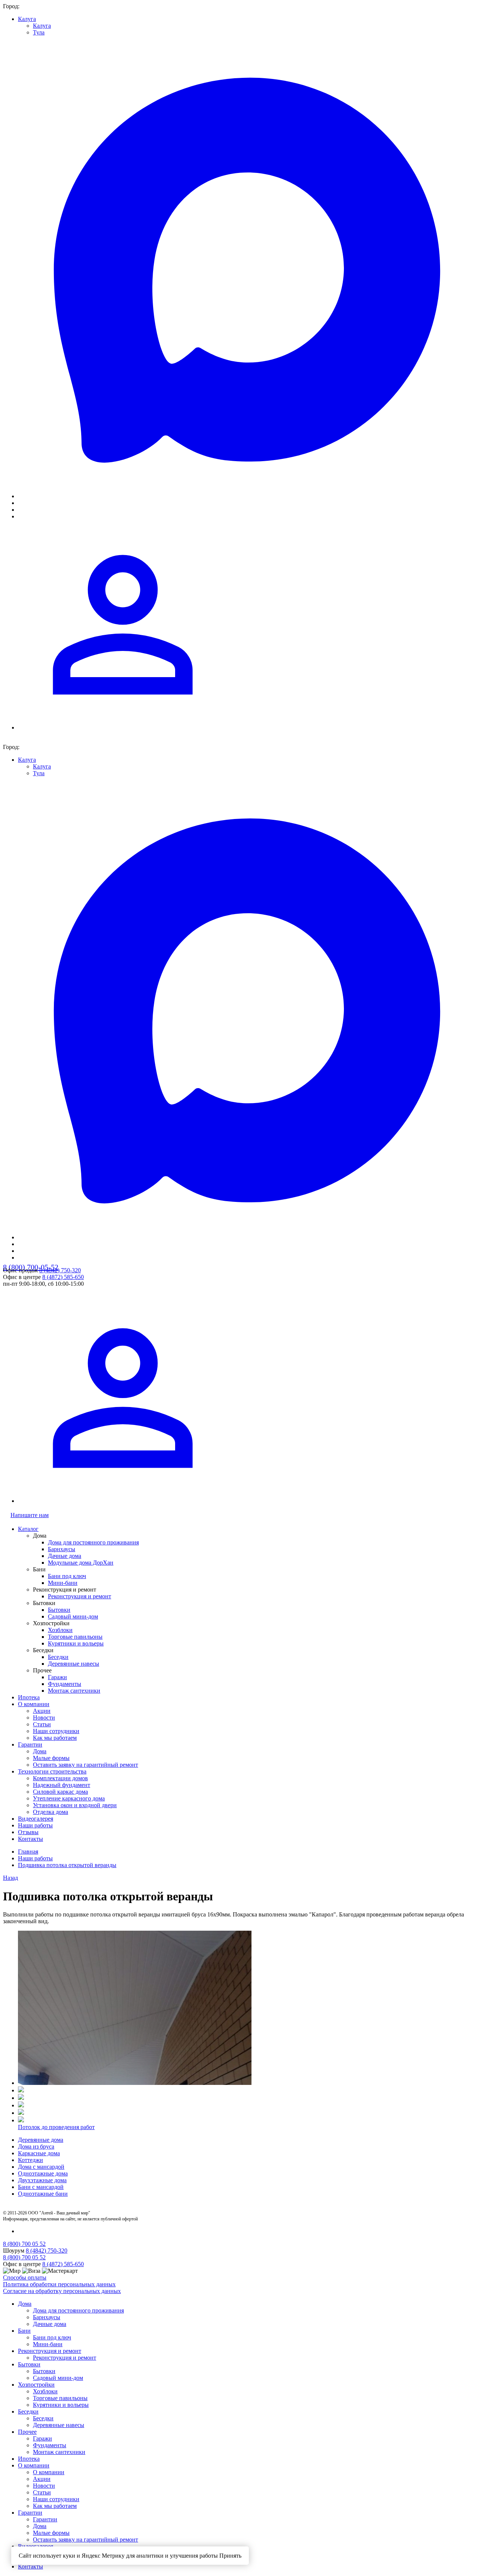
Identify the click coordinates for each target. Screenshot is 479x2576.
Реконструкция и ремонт (80, 1596)
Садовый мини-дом (73, 1616)
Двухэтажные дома (42, 2180)
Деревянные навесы (74, 1664)
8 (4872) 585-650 (63, 1277)
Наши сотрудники (56, 1731)
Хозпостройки (36, 2385)
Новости (44, 1718)
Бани (24, 2331)
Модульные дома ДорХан (81, 1563)
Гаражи (57, 1677)
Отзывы (28, 1832)
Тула (39, 32)
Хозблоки (60, 1630)
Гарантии (30, 1744)
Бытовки (59, 1610)
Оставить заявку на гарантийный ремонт (86, 1765)
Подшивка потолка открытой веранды (67, 1865)
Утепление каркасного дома (69, 1798)
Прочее (27, 2432)
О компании (34, 1704)
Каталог (28, 1529)
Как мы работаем (55, 1738)
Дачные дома (65, 1556)
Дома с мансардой (41, 2167)
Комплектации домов (60, 1778)
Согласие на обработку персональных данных (62, 2291)
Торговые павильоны (75, 1637)
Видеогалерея (36, 1819)
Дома (40, 1751)
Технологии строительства (52, 1771)
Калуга (27, 19)
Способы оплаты (25, 2277)
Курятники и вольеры (76, 1643)
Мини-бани (63, 1583)
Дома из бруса (36, 2146)
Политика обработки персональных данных (59, 2284)
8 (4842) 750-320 (60, 1270)
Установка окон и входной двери (75, 1805)
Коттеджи (30, 2160)
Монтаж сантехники (74, 1691)
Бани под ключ (67, 1576)
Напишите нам (30, 1515)
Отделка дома (51, 1812)
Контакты (30, 1839)
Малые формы (51, 1758)
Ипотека (29, 1697)
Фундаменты (65, 1684)
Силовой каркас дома (60, 1792)
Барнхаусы (62, 1549)
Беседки (58, 1657)
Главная (28, 1852)
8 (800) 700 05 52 (24, 2244)
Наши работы (35, 1825)
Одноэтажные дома (43, 2173)
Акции (42, 1711)
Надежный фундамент (62, 1785)
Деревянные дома (41, 2140)
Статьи (42, 1724)
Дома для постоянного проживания (93, 1542)
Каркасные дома (39, 2153)
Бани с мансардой (41, 2187)
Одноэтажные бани (43, 2194)
